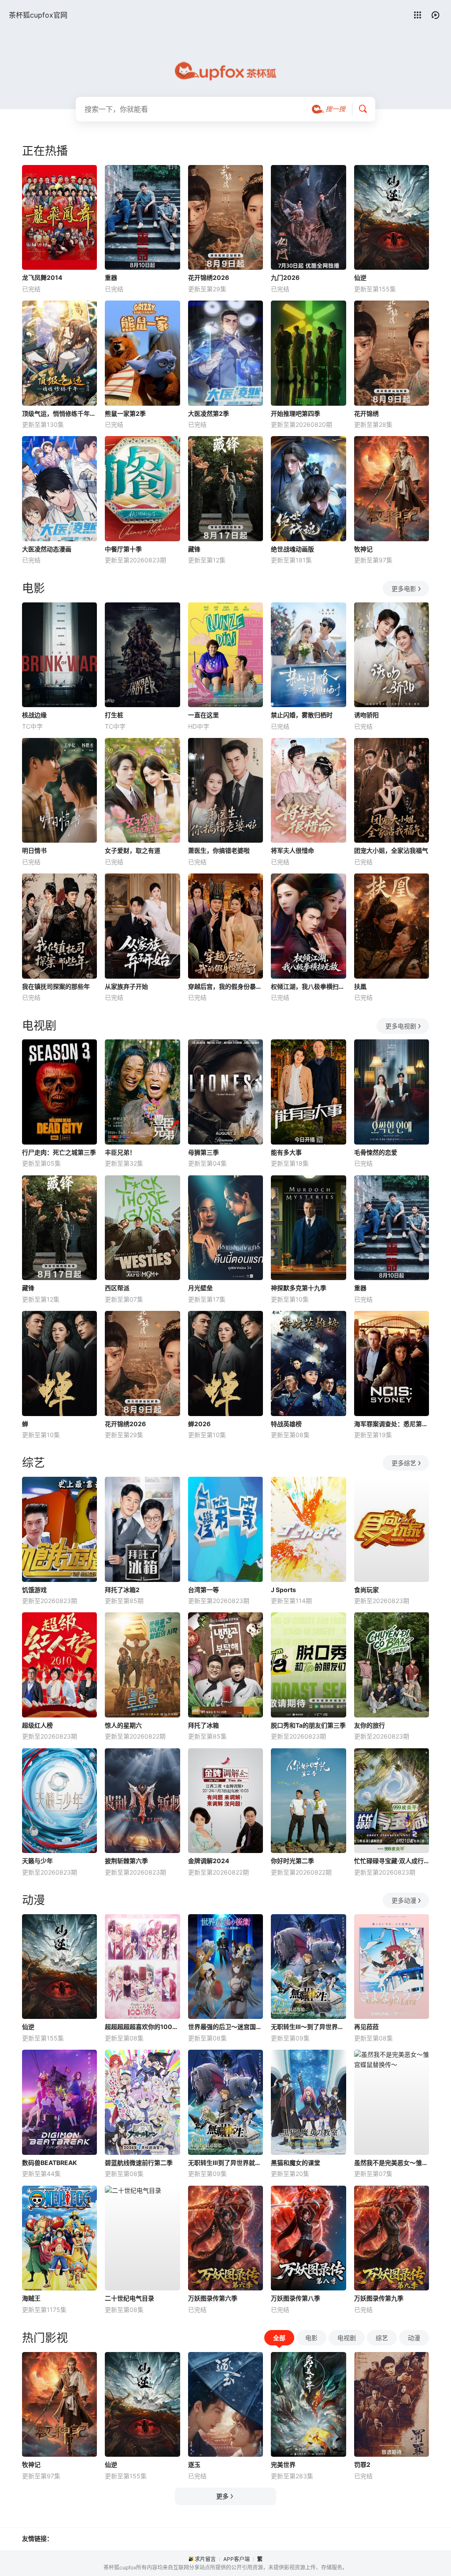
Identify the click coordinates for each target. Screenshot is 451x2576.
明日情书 (34, 850)
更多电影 (404, 589)
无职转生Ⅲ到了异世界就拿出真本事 (225, 2163)
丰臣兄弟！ (120, 1152)
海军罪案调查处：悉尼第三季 (392, 1424)
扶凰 (360, 986)
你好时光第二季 (292, 1861)
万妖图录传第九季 (379, 2298)
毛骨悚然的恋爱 (376, 1152)
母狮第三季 (203, 1152)
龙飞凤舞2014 (42, 277)
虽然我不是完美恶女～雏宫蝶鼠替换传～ (392, 2163)
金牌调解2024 (209, 1861)
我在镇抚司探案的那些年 (56, 986)
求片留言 (205, 2559)
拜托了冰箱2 (122, 1590)
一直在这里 (203, 715)
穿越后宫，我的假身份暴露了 (225, 986)
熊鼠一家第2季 (125, 413)
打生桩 (114, 715)
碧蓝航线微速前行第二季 (139, 2163)
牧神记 (363, 549)
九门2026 (285, 277)
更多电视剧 (401, 1026)
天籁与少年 (37, 1861)
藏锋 (194, 549)
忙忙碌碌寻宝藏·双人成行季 (392, 1861)
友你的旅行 (370, 1725)
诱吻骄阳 (366, 715)
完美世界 (283, 2464)
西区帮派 (117, 1288)
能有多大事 (286, 1152)
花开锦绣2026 (209, 277)
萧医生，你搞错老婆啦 (219, 850)
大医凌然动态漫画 (47, 549)
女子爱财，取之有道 (133, 850)
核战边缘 (34, 715)
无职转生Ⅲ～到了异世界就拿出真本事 (308, 2027)
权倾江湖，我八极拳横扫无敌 (308, 986)
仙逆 (360, 277)
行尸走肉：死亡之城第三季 (59, 1152)
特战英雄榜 (286, 1424)
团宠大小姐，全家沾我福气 (391, 850)
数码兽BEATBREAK (50, 2163)
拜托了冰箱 (203, 1725)
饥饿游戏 (34, 1590)
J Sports (283, 1590)
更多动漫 (404, 1900)
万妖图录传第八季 (296, 2298)
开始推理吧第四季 (296, 413)
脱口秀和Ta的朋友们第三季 (308, 1725)
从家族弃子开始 (126, 986)
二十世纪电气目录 (129, 2298)
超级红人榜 (37, 1725)
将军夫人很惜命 (292, 850)
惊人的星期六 (123, 1725)
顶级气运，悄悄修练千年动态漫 (59, 413)
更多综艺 (404, 1463)
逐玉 (194, 2464)
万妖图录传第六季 (213, 2298)
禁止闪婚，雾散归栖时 (302, 715)
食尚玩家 (366, 1590)
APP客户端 (237, 2559)
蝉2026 (199, 1424)
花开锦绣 (366, 413)
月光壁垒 (200, 1288)
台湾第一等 (203, 1590)
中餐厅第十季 (123, 549)
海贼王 (31, 2298)
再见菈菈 (366, 2027)
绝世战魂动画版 (292, 549)
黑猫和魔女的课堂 (296, 2163)
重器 (111, 277)
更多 (222, 2496)
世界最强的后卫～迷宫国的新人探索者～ (225, 2027)
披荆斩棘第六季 (126, 1861)
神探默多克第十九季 (299, 1288)
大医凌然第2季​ (209, 413)
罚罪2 (362, 2464)
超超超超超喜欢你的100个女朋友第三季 (142, 2027)
